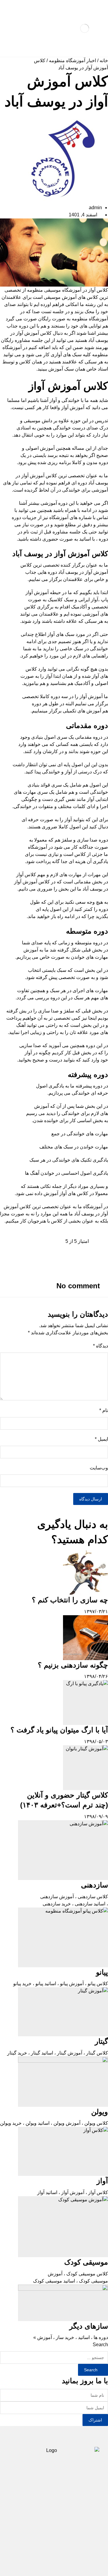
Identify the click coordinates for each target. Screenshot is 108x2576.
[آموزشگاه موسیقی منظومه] (85, 28)
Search (100, 2345)
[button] (54, 1249)
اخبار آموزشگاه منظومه (72, 61)
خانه (104, 61)
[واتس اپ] (44, 2544)
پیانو (102, 1972)
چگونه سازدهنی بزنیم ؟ (73, 1665)
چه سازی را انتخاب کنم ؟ (70, 1600)
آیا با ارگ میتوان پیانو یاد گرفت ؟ (59, 1730)
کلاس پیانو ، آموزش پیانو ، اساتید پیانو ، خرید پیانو (61, 1984)
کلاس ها (62, 2492)
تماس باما (27, 2511)
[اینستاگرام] (54, 2544)
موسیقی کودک (86, 2262)
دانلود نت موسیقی (66, 2501)
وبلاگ (86, 2511)
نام (104, 1410)
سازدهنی (94, 1885)
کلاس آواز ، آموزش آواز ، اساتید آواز (73, 2192)
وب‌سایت (99, 1468)
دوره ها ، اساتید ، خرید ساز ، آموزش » (71, 2337)
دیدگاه (100, 1346)
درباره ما (58, 2511)
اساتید (30, 2501)
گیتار (101, 2041)
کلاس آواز (98, 290)
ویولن (100, 2112)
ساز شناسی (28, 2492)
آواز (102, 2181)
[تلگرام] (64, 2544)
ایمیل (101, 1439)
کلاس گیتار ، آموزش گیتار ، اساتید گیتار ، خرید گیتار (58, 2053)
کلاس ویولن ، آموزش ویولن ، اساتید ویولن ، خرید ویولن (54, 2123)
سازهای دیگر (89, 2326)
